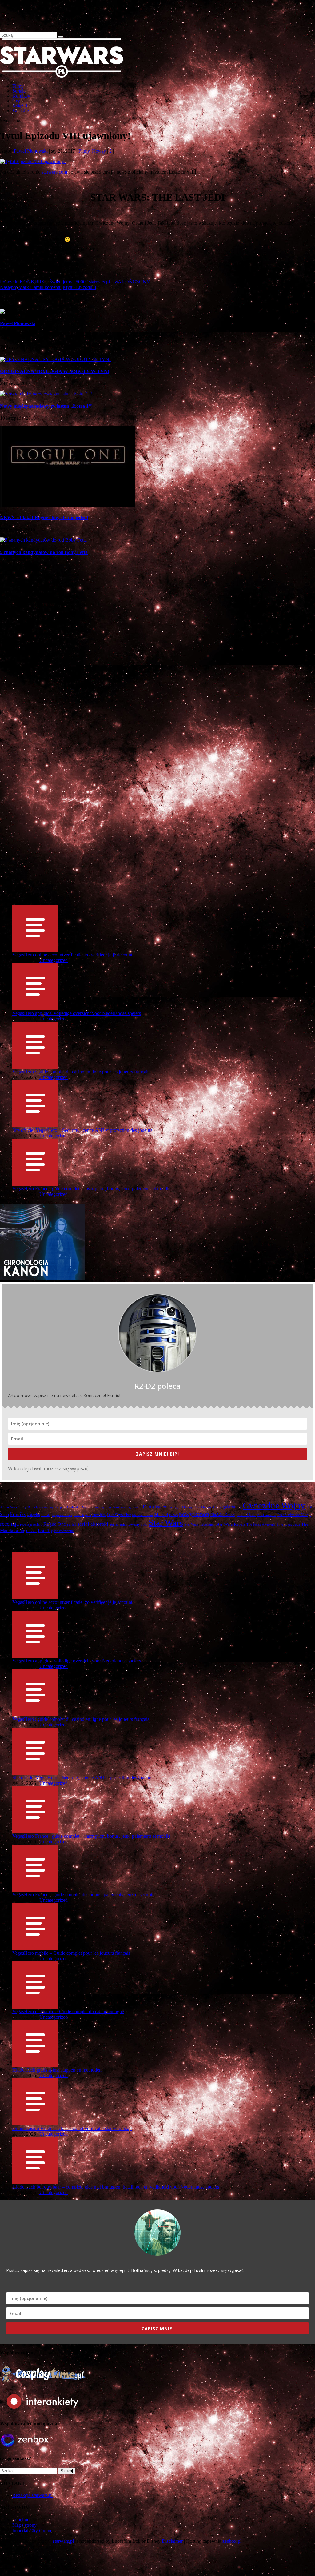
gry (239, 1507)
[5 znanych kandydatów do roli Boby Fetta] (43, 540)
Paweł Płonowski (31, 151)
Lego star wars (62, 1515)
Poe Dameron (267, 1515)
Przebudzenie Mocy (294, 1515)
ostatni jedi (246, 1515)
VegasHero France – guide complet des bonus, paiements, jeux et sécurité (83, 1895)
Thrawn (31, 1531)
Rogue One (55, 1524)
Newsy (99, 151)
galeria (229, 1507)
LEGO (46, 1515)
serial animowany (125, 1524)
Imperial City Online (32, 2531)
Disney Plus (191, 1507)
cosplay (48, 1507)
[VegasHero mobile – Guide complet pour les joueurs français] (35, 1947)
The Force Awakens (261, 1524)
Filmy (18, 86)
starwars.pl (63, 2541)
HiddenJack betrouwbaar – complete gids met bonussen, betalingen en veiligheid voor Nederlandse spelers (116, 2187)
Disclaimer (172, 2541)
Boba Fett (34, 1507)
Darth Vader (155, 1507)
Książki (20, 106)
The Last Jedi (288, 1524)
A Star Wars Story (13, 1507)
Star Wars (166, 1523)
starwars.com (54, 172)
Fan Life (21, 111)
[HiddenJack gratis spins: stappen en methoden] (35, 2064)
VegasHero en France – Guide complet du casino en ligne (68, 2011)
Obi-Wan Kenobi (223, 1515)
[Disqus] (157, 649)
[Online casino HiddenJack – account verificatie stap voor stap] (35, 2123)
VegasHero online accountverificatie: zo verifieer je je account (72, 955)
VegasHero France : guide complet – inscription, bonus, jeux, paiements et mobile (91, 1189)
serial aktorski (93, 1524)
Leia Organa (82, 1515)
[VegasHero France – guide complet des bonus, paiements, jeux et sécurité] (35, 1889)
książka (34, 1515)
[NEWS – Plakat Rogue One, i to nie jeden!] (68, 505)
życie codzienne (62, 1531)
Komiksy (21, 96)
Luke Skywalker (119, 1515)
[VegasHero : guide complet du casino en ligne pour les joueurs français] (35, 1066)
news (173, 1515)
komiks (18, 1514)
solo (144, 1525)
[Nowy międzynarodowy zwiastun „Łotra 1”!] (46, 394)
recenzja (9, 1524)
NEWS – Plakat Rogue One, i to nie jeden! (44, 517)
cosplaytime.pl (131, 1507)
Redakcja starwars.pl (32, 2495)
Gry (16, 101)
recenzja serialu (31, 1525)
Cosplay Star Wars (106, 1507)
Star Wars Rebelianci (199, 1524)
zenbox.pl (232, 2541)
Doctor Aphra (211, 1507)
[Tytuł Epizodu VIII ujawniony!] (33, 161)
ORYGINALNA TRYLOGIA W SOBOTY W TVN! (55, 371)
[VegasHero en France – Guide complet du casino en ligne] (35, 2006)
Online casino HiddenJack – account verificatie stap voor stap (72, 2128)
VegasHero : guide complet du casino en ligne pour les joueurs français (81, 1072)
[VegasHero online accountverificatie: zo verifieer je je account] (35, 949)
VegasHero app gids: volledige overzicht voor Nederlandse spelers (77, 1013)
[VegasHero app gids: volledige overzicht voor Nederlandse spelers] (35, 1008)
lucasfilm (99, 1515)
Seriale (19, 91)
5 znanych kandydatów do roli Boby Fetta (44, 552)
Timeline (21, 2520)
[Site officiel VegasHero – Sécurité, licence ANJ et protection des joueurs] (35, 1125)
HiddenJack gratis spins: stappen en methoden (57, 2070)
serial (72, 1524)
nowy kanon (194, 1514)
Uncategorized (54, 960)
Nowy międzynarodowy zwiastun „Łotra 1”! (46, 406)
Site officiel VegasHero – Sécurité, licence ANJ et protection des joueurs (82, 1130)
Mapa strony (24, 2525)
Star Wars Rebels (230, 1524)
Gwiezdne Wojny (274, 1505)
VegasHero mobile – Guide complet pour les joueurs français (71, 1953)
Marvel (161, 1515)
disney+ (174, 1507)
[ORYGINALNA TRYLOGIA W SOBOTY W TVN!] (55, 359)
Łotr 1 (44, 1531)
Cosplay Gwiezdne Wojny (73, 1507)
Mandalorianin (142, 1515)
